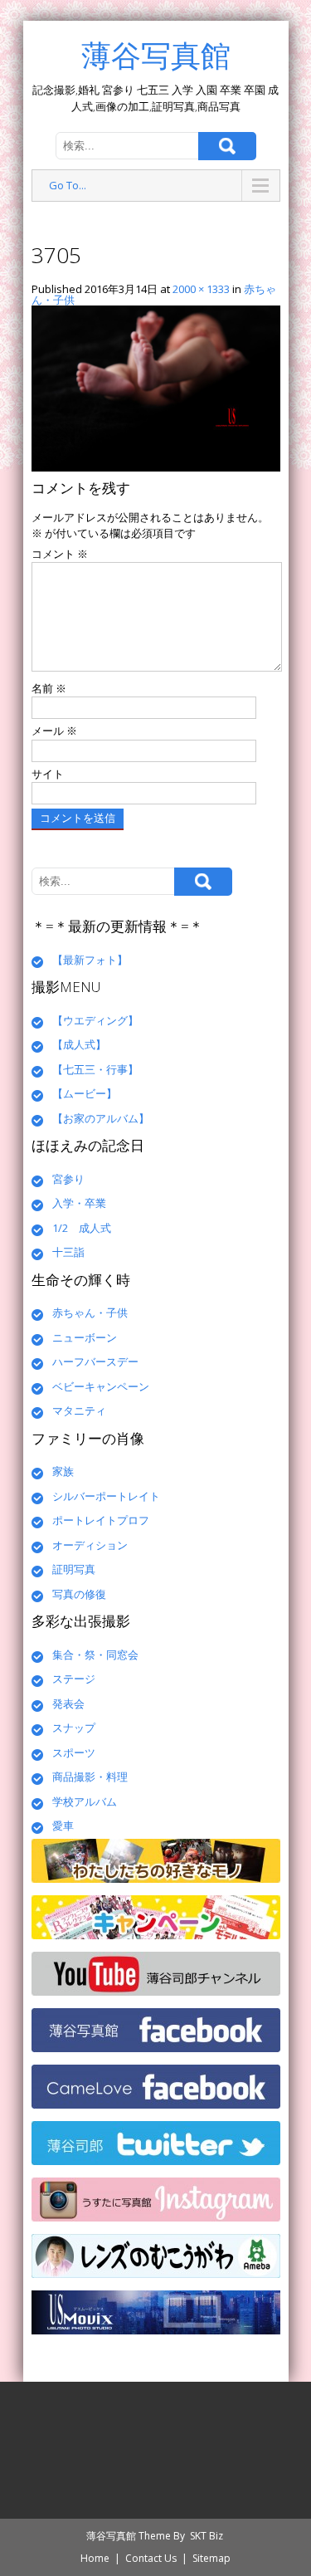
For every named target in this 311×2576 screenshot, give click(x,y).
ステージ (74, 1679)
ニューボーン (85, 1337)
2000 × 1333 (201, 289)
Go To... (68, 185)
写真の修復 (79, 1594)
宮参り (68, 1179)
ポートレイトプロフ (101, 1520)
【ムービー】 (85, 1093)
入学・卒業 (79, 1203)
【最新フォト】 (90, 960)
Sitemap (211, 2558)
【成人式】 (79, 1044)
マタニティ (79, 1410)
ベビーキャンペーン (101, 1386)
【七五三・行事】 (95, 1069)
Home (95, 2558)
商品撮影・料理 (90, 1777)
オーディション (90, 1545)
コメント (60, 554)
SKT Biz (207, 2536)
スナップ (74, 1728)
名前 (49, 688)
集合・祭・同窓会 (95, 1655)
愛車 (63, 1826)
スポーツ (74, 1752)
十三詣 (68, 1252)
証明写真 (74, 1569)
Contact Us (151, 2558)
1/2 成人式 (82, 1228)
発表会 (68, 1703)
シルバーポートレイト (106, 1496)
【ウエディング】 (95, 1020)
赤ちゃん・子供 (90, 1312)
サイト (48, 774)
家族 (63, 1471)
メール (54, 731)
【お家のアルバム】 (101, 1118)
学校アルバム (85, 1801)
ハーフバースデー (95, 1361)
